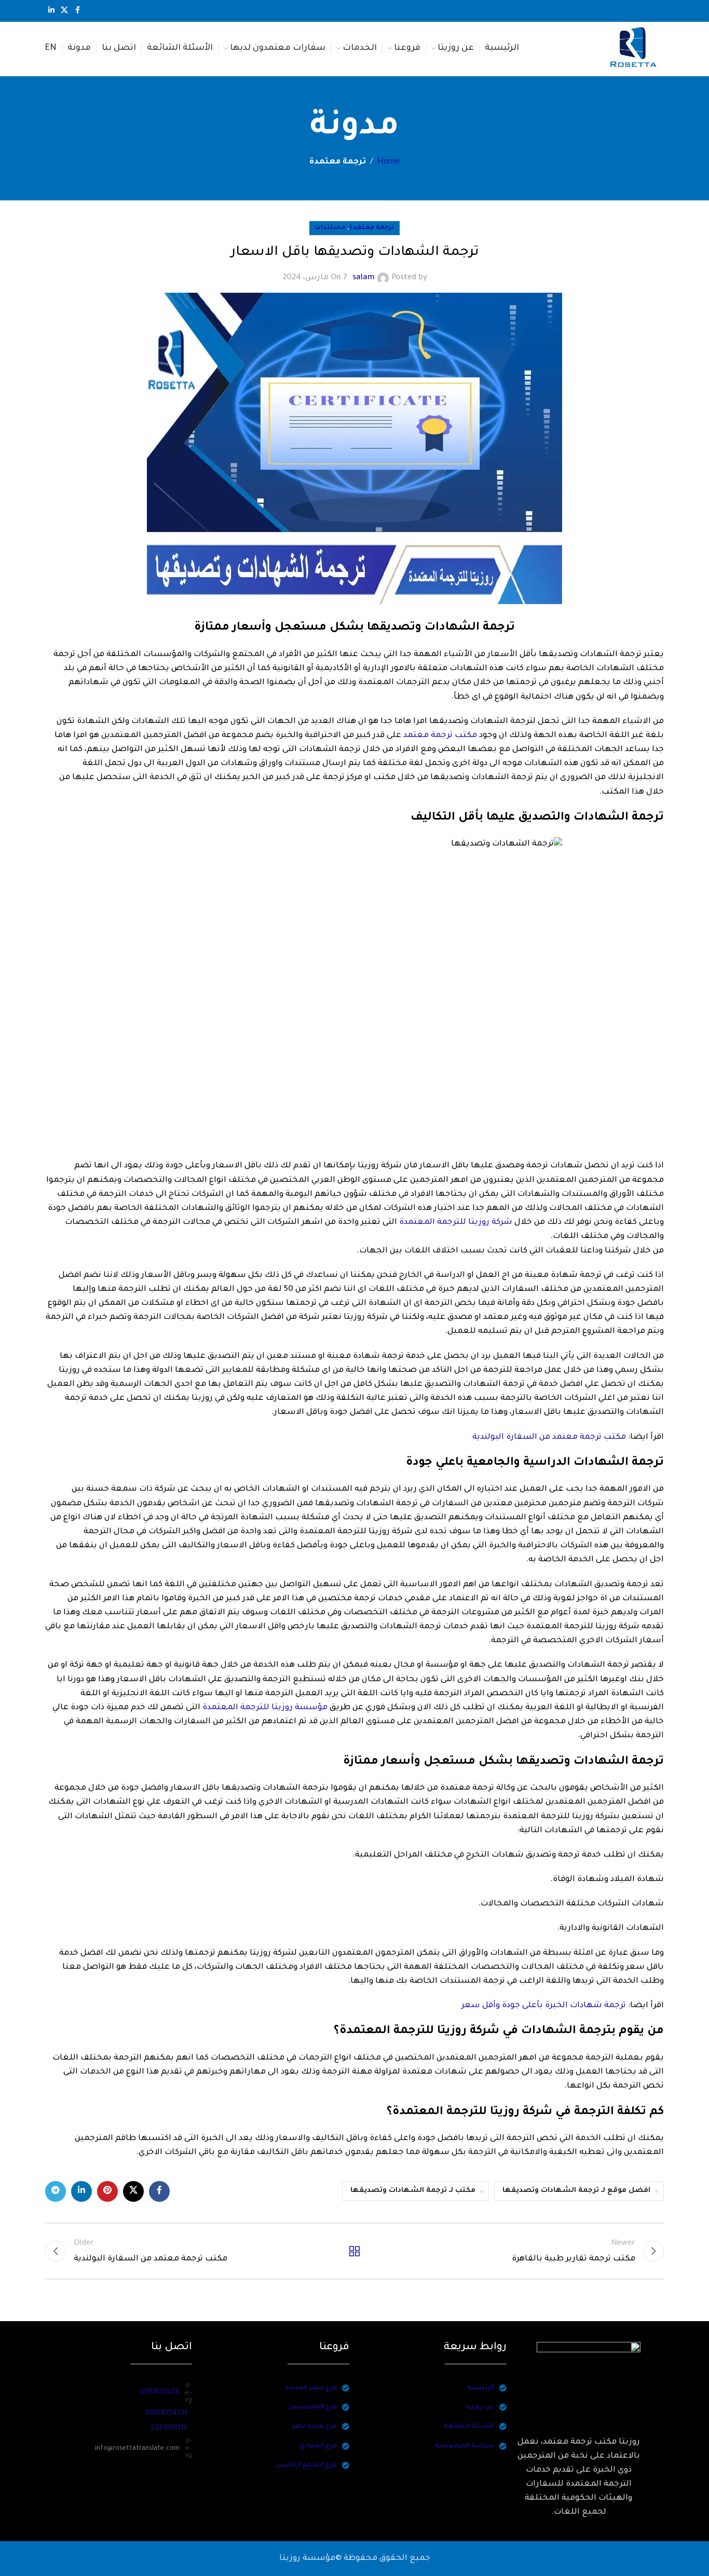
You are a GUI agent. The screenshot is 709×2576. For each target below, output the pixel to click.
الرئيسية (481, 2388)
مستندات (330, 228)
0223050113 (169, 2429)
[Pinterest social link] (107, 2191)
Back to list (355, 2251)
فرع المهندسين (313, 2407)
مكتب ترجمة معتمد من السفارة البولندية (549, 1437)
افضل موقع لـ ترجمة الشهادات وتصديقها (576, 2191)
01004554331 (166, 2414)
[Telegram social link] (56, 2191)
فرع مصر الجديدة (311, 2388)
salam (364, 278)
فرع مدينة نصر (315, 2427)
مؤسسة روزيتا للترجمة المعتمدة (265, 1708)
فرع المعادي (318, 2446)
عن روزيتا (480, 2407)
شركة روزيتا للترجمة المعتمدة (456, 1223)
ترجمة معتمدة (338, 162)
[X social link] (64, 11)
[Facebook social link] (77, 11)
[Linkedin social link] (51, 11)
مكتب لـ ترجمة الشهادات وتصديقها (413, 2191)
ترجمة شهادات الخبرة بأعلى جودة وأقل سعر (544, 2006)
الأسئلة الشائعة (469, 2427)
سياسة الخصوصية (465, 2446)
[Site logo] (634, 50)
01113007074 (160, 2393)
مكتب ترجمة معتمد (440, 736)
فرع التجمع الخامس (306, 2465)
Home (388, 162)
